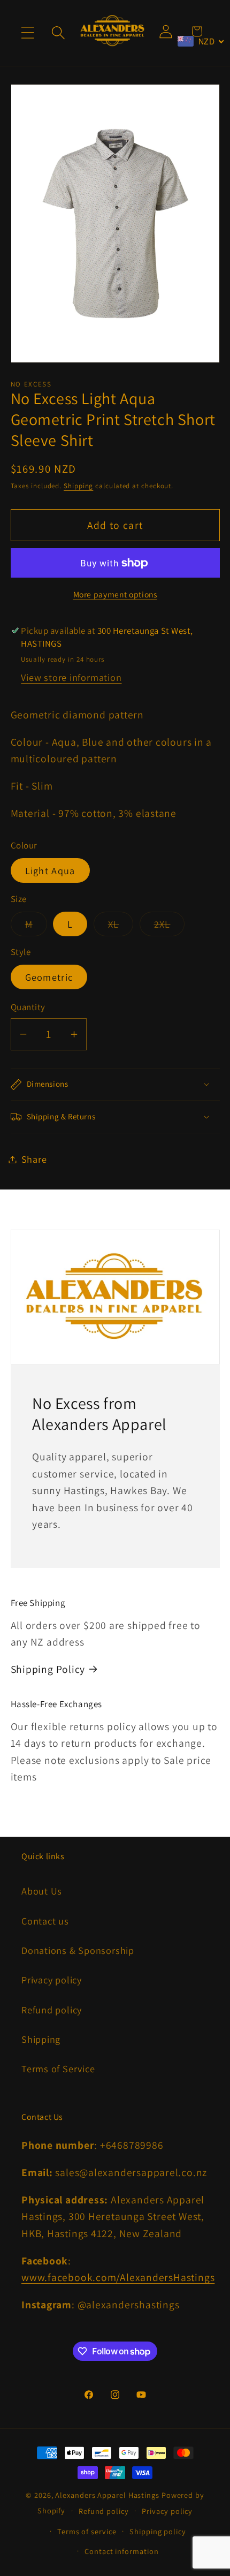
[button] (28, 33)
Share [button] (34, 1159)
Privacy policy (52, 1980)
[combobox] (201, 41)
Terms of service (87, 2531)
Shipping (78, 486)
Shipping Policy (48, 1669)
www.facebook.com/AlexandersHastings (118, 2277)
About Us (42, 1891)
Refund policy (52, 2010)
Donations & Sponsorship (78, 1950)
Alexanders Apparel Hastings (107, 2495)
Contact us (45, 1921)
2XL (170, 927)
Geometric (49, 977)
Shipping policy (158, 2531)
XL (121, 927)
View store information (71, 677)
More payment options (115, 594)
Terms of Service (58, 2069)
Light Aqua (50, 870)
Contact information (121, 2551)
